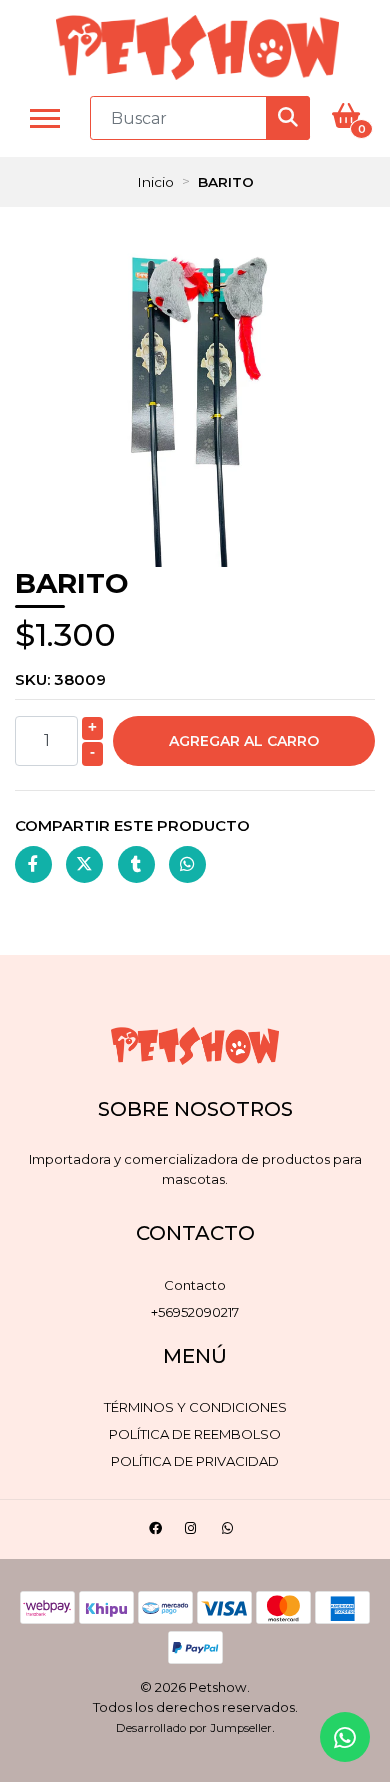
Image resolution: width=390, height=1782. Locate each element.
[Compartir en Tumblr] (136, 864)
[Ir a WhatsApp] (230, 1531)
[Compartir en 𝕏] (84, 864)
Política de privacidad (195, 1461)
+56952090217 (195, 1312)
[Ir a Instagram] (193, 1531)
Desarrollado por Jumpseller (194, 1728)
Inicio (155, 182)
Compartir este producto (132, 825)
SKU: (60, 679)
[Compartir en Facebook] (33, 864)
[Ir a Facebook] (158, 1531)
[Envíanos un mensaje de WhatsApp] (345, 1737)
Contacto (195, 1285)
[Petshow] (197, 47)
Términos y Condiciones (195, 1407)
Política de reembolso (195, 1434)
